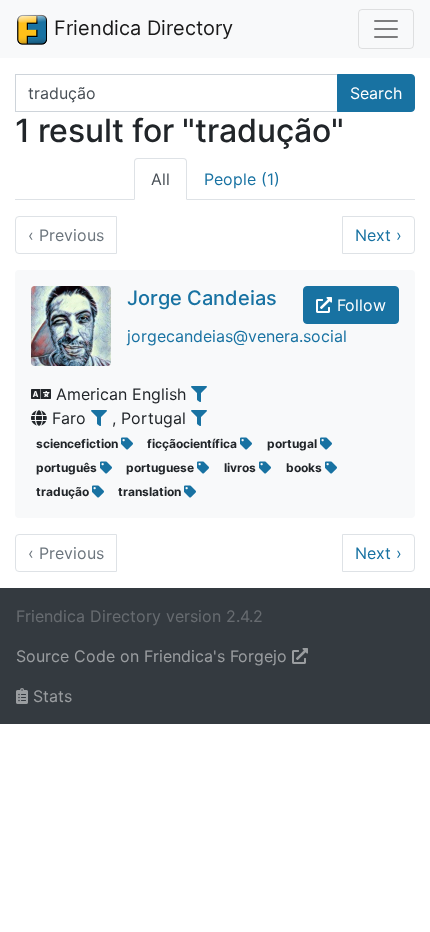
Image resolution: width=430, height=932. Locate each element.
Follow (359, 305)
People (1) (242, 179)
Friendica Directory (140, 28)
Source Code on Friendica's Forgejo (154, 656)
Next (378, 235)
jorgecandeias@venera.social (237, 336)
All (160, 179)
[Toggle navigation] (386, 29)
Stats (50, 696)
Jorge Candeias (202, 298)
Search (376, 93)
